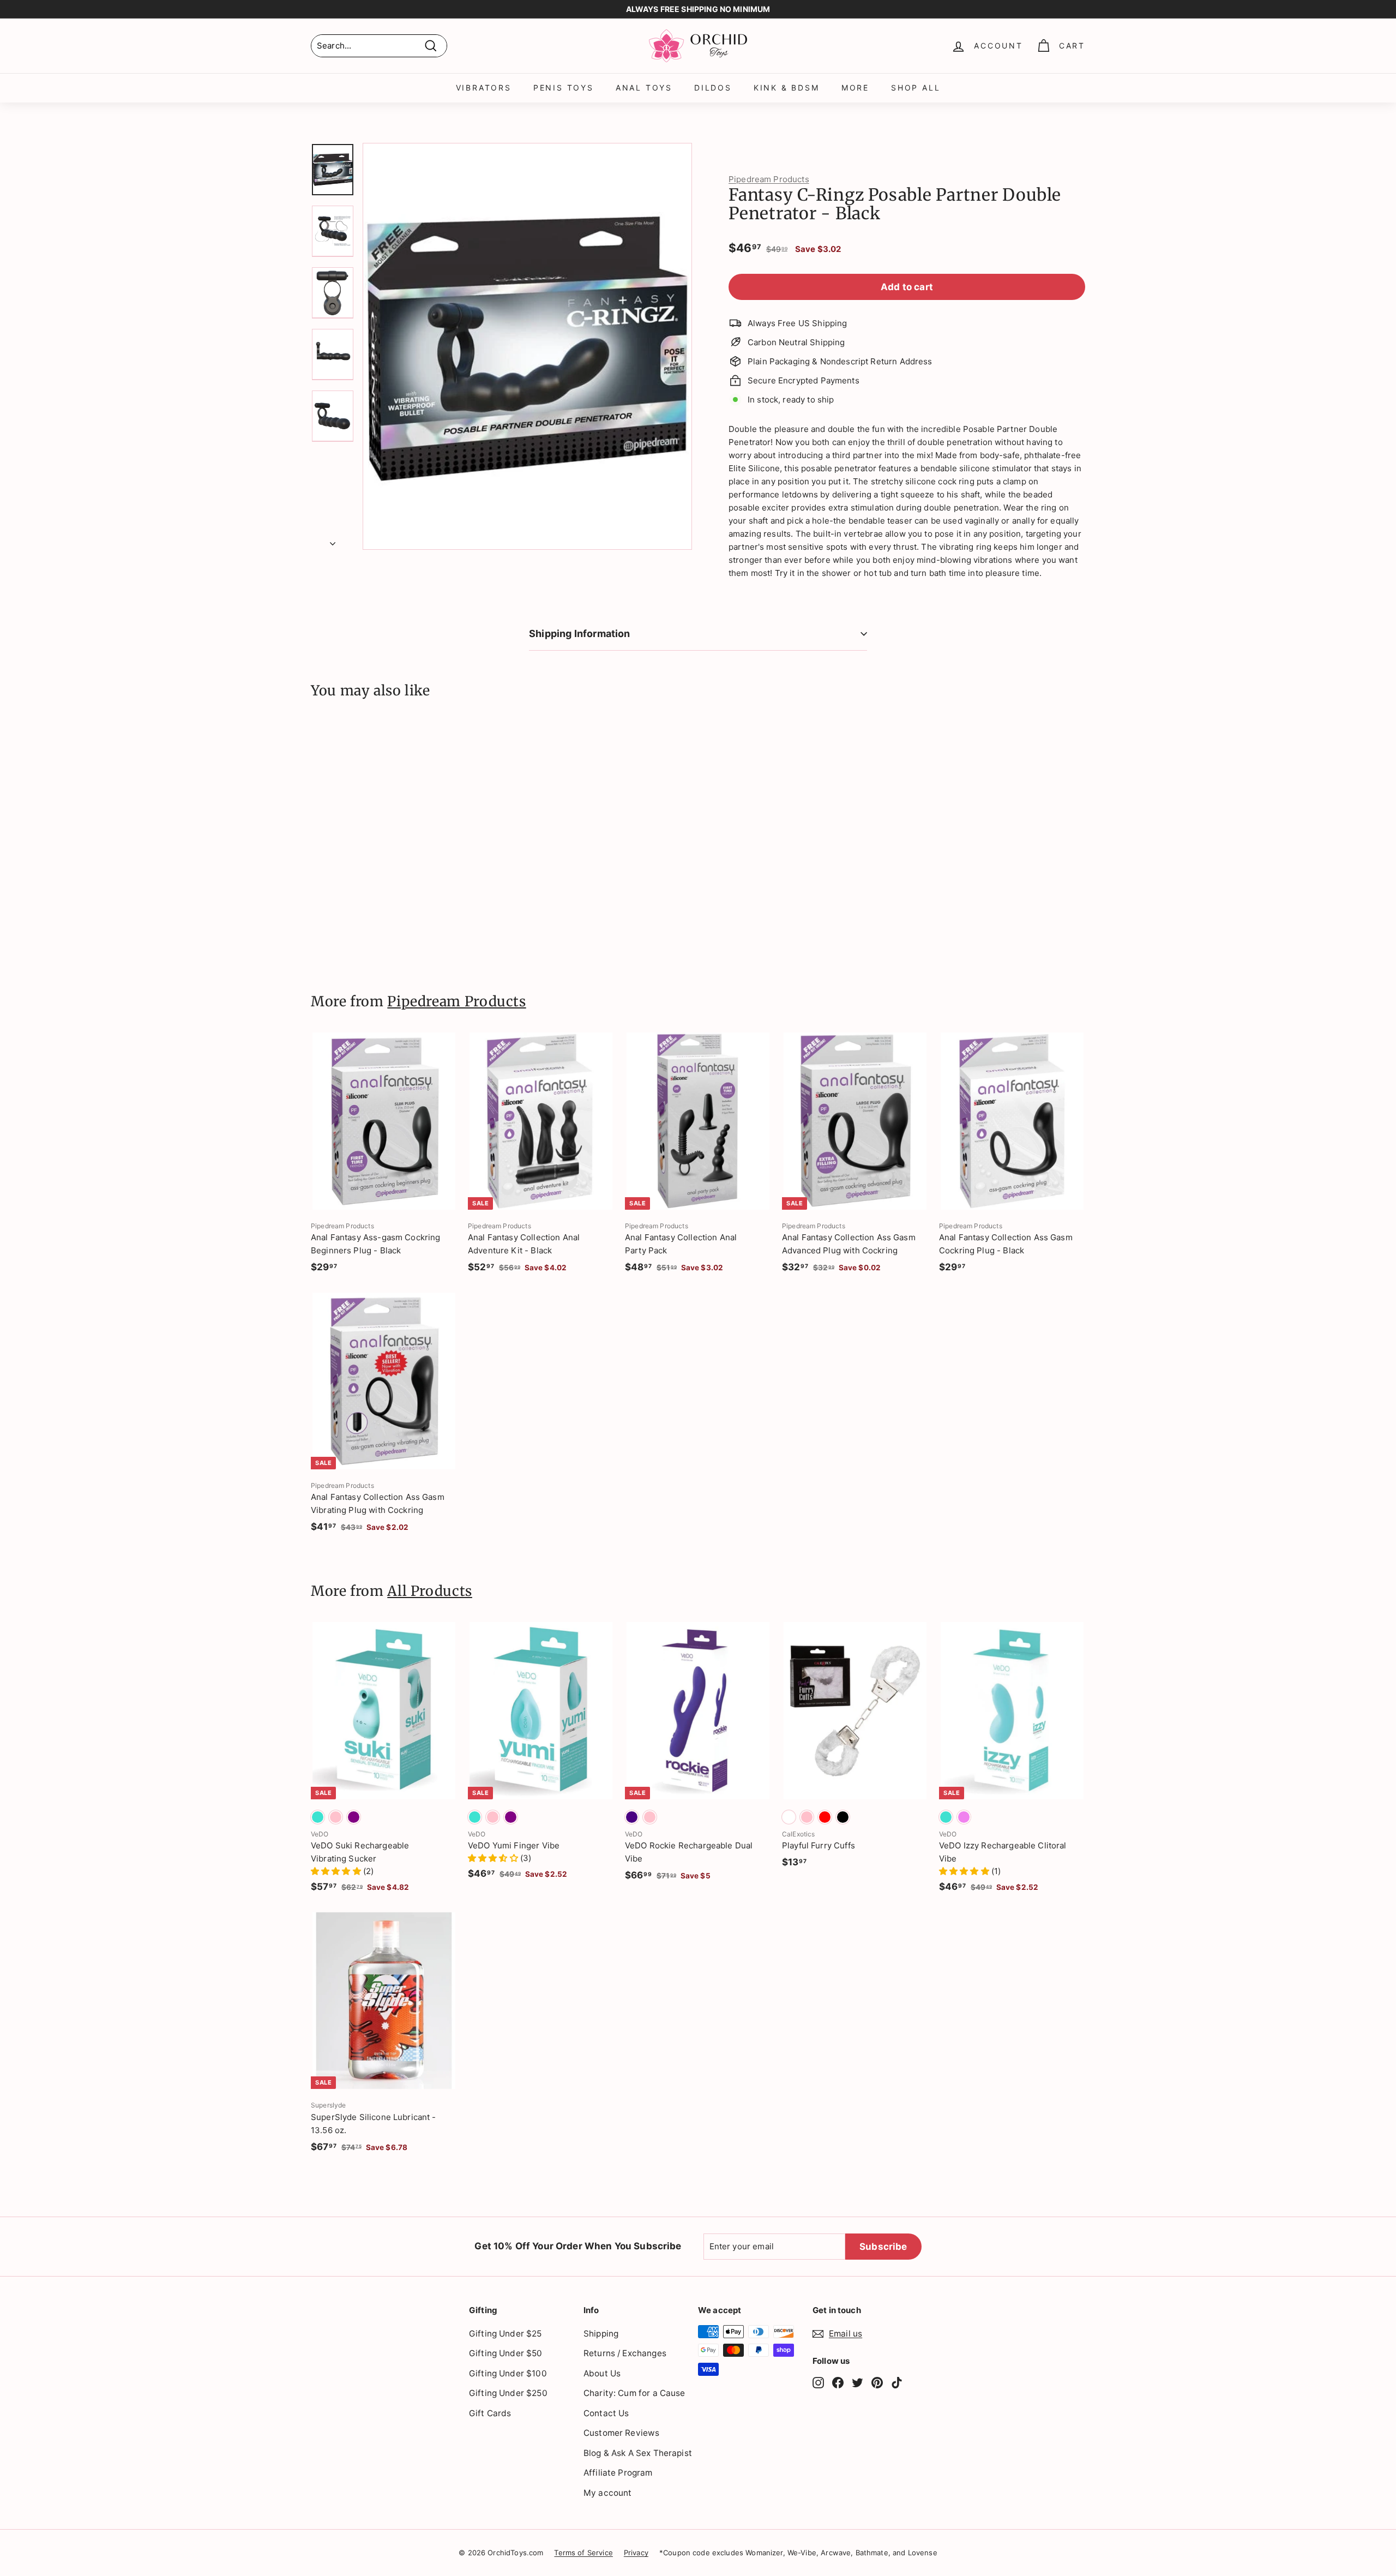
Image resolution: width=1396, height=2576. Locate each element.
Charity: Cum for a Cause (634, 2393)
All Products (430, 1591)
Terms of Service (583, 2553)
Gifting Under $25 (506, 2334)
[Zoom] (527, 346)
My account (608, 2493)
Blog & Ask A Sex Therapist (638, 2453)
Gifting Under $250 (508, 2393)
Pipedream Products (769, 179)
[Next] (333, 541)
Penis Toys (564, 88)
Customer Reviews (621, 2433)
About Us (602, 2373)
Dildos (713, 88)
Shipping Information (580, 634)
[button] (337, 1871)
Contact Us (606, 2413)
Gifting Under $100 (508, 2373)
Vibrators (484, 88)
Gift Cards (490, 2413)
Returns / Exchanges (625, 2353)
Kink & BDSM (787, 88)
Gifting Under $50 (506, 2353)
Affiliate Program (618, 2473)
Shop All (916, 88)
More (855, 88)
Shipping (601, 2334)
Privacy (636, 2553)
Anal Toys (644, 88)
